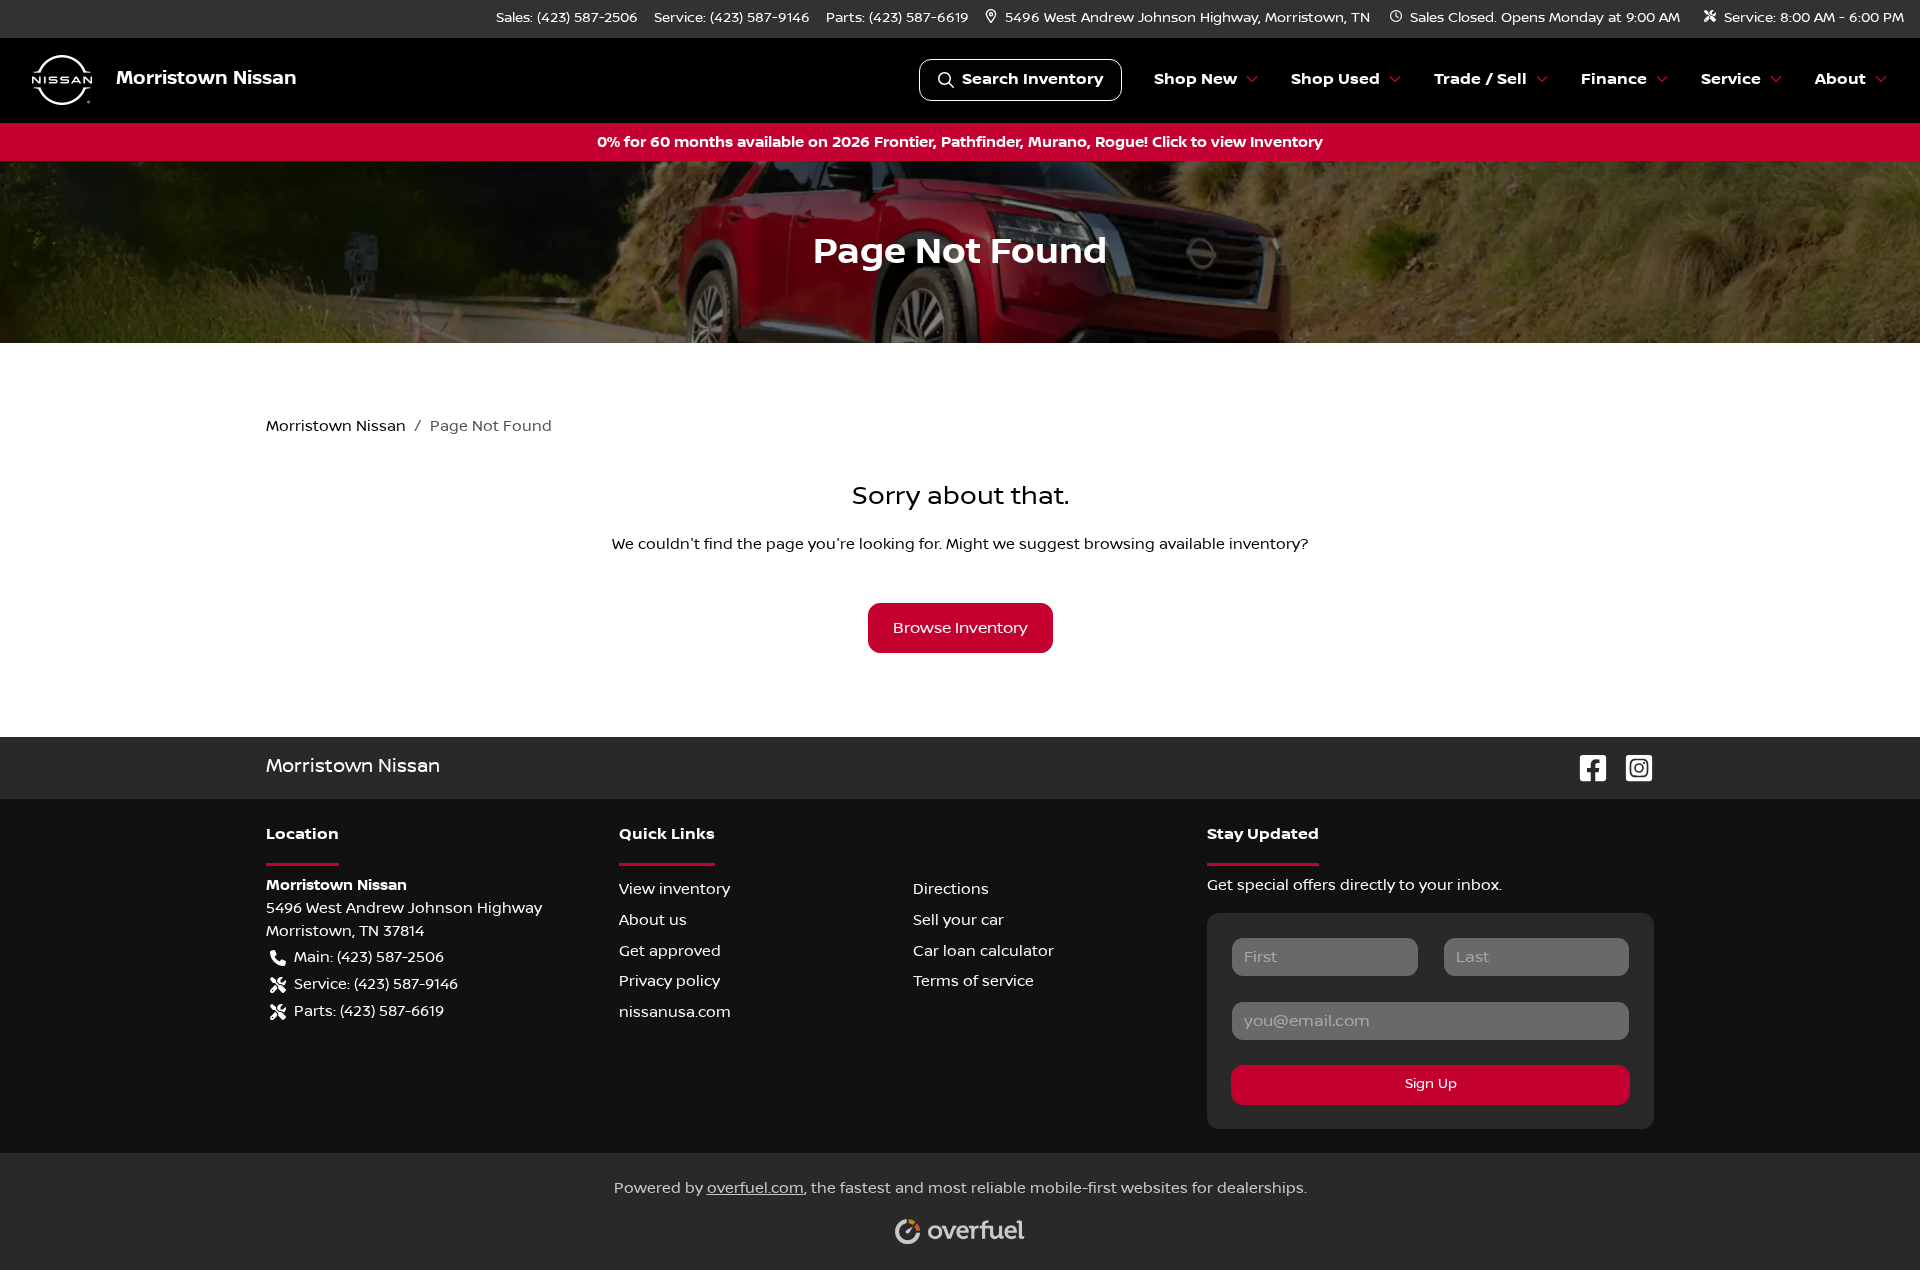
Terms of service (973, 981)
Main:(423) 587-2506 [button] (369, 957)
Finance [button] (1614, 79)
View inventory (674, 889)
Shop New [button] (1195, 79)
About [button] (1840, 79)
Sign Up (1431, 1084)
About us (653, 920)
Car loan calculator (983, 951)
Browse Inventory (960, 628)
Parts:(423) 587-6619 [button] (369, 1011)
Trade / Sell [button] (1480, 79)
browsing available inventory (1192, 544)
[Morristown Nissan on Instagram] (1631, 767)
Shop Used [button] (1335, 79)
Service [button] (1731, 79)
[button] (1179, 18)
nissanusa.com (675, 1012)
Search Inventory (1032, 79)
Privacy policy (669, 981)
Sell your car (958, 920)
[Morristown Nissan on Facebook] (1585, 767)
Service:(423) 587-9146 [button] (376, 984)
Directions (951, 889)
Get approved (670, 951)
